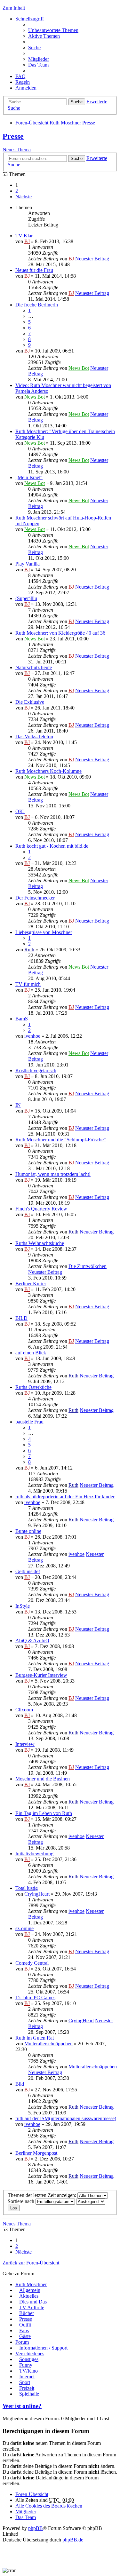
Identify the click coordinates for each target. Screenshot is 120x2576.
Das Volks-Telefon (34, 737)
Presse (89, 123)
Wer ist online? (22, 2406)
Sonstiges (29, 2359)
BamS (22, 1019)
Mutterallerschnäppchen (48, 2044)
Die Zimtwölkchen (88, 1266)
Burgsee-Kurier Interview (41, 1675)
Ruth (29, 950)
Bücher (27, 2313)
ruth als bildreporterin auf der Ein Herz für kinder (65, 1497)
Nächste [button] (24, 197)
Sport (25, 2382)
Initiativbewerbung (34, 1854)
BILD (21, 1318)
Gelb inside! (28, 1571)
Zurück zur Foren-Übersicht (31, 2263)
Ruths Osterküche (33, 1387)
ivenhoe (32, 1036)
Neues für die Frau (34, 270)
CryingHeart (37, 1894)
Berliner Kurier (31, 1284)
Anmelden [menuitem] (26, 88)
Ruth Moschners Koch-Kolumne (48, 771)
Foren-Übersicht (32, 123)
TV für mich (28, 984)
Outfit (25, 2325)
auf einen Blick (31, 1353)
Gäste (25, 2336)
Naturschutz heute (34, 667)
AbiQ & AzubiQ (32, 1641)
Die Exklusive (30, 702)
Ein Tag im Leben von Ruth (44, 1813)
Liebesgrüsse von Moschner (44, 932)
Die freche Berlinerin (37, 305)
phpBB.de (73, 2540)
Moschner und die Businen (43, 1779)
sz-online (24, 1928)
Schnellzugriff (30, 19)
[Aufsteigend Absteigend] (91, 2201)
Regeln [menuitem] (23, 82)
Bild (20, 2084)
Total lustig (27, 1888)
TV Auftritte (32, 2307)
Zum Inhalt (14, 8)
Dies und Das (33, 2302)
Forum (22, 2342)
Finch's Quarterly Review (41, 1209)
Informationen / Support (43, 2348)
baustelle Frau (29, 1422)
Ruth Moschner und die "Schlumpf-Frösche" (61, 1140)
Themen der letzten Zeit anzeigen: (43, 2195)
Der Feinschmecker (35, 898)
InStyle (23, 1606)
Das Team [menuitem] (38, 65)
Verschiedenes (30, 2354)
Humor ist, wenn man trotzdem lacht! (53, 1174)
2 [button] (17, 191)
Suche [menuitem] (34, 48)
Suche (77, 102)
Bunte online (28, 1531)
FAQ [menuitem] (20, 76)
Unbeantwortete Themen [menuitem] (53, 30)
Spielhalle (29, 2394)
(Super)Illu (26, 598)
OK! (20, 811)
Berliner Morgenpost (36, 2153)
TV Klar (24, 236)
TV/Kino (28, 2371)
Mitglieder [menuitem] (39, 59)
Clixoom (24, 1710)
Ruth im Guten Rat (35, 2038)
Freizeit (27, 2388)
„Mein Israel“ (29, 477)
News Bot (79, 368)
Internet (27, 2377)
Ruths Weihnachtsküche (40, 1243)
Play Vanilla (28, 564)
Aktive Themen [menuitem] (44, 36)
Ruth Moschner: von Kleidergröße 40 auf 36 (60, 633)
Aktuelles (29, 2296)
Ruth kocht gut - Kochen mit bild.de (52, 846)
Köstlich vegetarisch (36, 1070)
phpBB (36, 2528)
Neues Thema (17, 150)
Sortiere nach (22, 2201)
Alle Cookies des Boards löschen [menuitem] (49, 2506)
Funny (26, 2365)
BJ (27, 241)
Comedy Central (32, 1963)
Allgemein (30, 2290)
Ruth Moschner (65, 123)
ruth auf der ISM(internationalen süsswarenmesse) (66, 2118)
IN (18, 1105)
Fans (24, 2330)
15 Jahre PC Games (35, 1997)
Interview (25, 1744)
